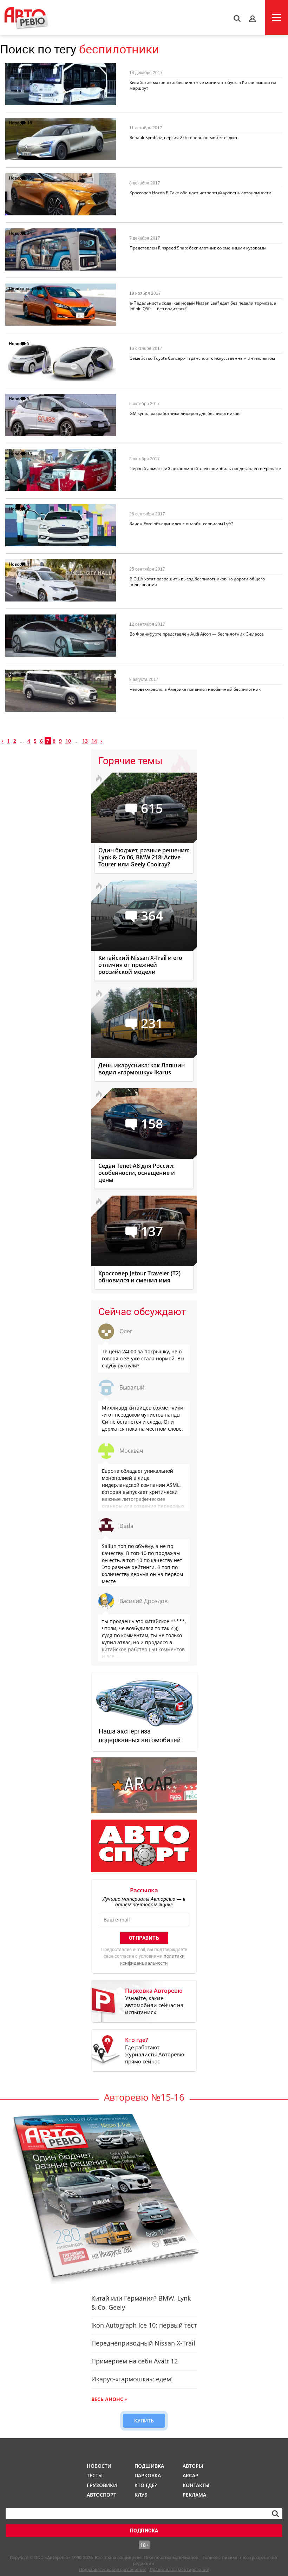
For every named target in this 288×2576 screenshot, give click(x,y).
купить (144, 2421)
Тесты (95, 2475)
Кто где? (146, 2485)
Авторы (193, 2466)
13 (30, 178)
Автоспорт (101, 2495)
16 (30, 123)
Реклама (194, 2495)
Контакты (196, 2485)
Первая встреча (25, 288)
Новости (18, 123)
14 (94, 741)
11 (30, 564)
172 (47, 288)
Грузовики (101, 2485)
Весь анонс (107, 2399)
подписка (144, 2531)
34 (30, 233)
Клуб (141, 2495)
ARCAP (191, 2475)
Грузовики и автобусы (32, 68)
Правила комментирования (179, 2570)
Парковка (148, 2475)
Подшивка (149, 2466)
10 (68, 741)
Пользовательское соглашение (113, 2570)
